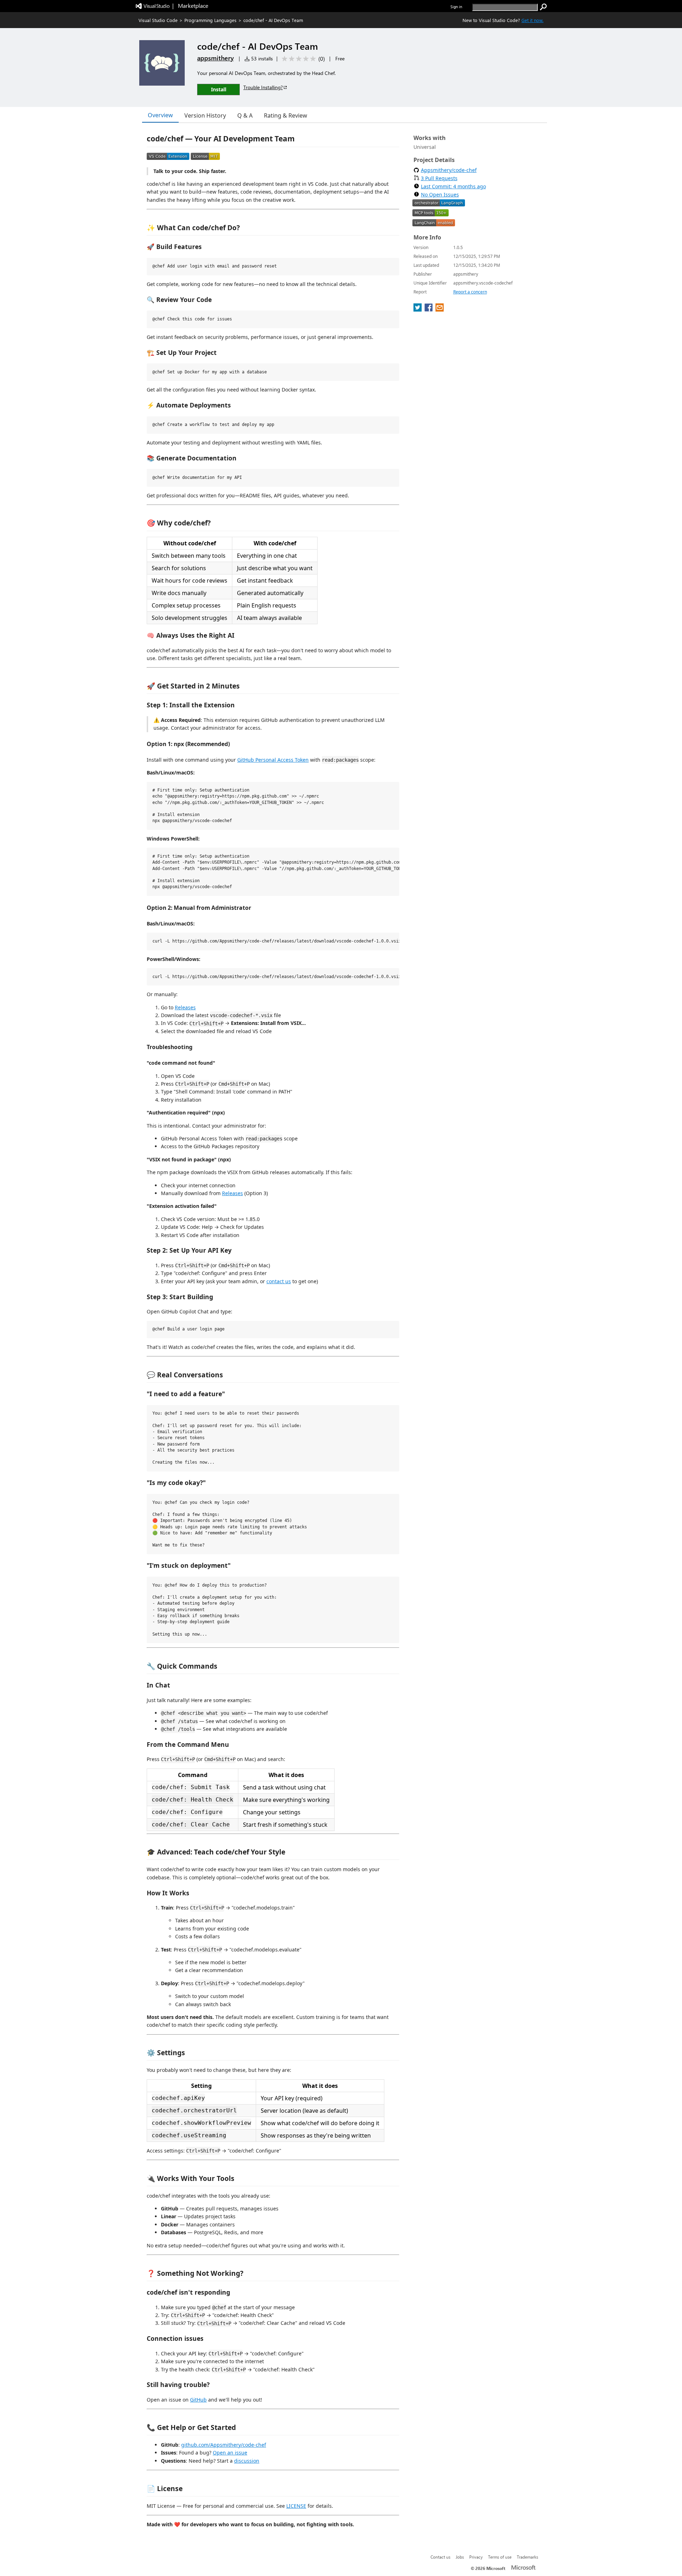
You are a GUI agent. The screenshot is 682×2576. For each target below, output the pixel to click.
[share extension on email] (440, 309)
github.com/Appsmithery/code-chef (224, 2445)
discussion (247, 2461)
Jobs (460, 2557)
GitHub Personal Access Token (273, 760)
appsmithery (215, 58)
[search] (543, 7)
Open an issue (230, 2453)
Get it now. (532, 20)
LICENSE (296, 2506)
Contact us (440, 2557)
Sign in (456, 7)
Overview (160, 115)
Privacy (476, 2557)
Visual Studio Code (158, 20)
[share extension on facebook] (429, 309)
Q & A (245, 115)
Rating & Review (286, 115)
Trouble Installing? (263, 87)
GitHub (198, 2400)
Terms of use (500, 2557)
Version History (205, 115)
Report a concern (470, 292)
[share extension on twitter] (418, 309)
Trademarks (527, 2557)
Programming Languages (210, 20)
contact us (279, 1281)
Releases (185, 1007)
